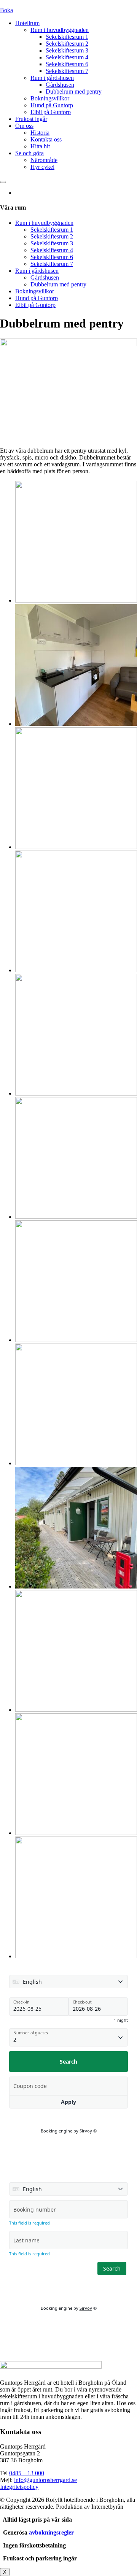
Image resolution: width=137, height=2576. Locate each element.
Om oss (24, 126)
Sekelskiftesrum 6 (67, 64)
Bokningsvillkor (50, 98)
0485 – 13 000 (27, 2473)
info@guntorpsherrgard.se (45, 2480)
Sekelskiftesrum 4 (67, 57)
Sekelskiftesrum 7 (67, 71)
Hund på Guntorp (52, 105)
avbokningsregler (51, 2532)
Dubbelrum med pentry (74, 91)
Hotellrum (27, 23)
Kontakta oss (46, 139)
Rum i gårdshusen (52, 78)
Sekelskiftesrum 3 (67, 50)
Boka (6, 10)
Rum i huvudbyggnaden (60, 30)
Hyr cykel (42, 167)
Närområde (44, 160)
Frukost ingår (31, 119)
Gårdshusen (60, 85)
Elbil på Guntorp (51, 112)
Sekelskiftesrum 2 (67, 44)
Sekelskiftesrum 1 (67, 37)
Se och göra (29, 153)
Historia (40, 133)
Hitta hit (40, 146)
